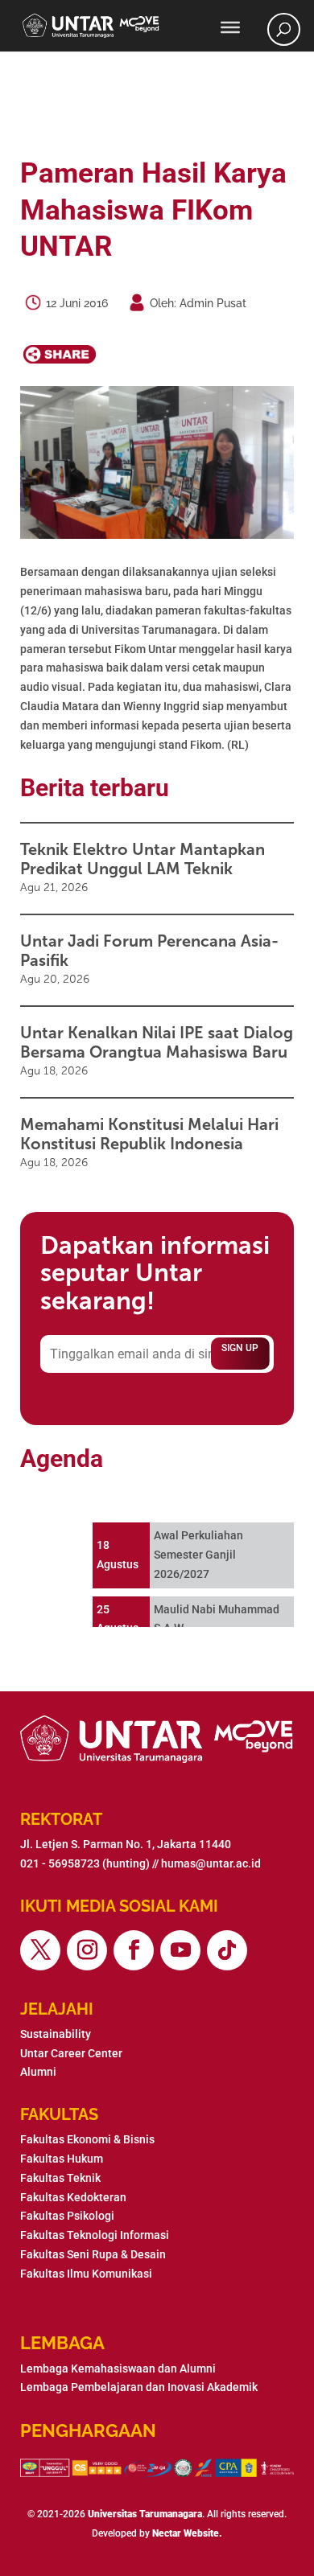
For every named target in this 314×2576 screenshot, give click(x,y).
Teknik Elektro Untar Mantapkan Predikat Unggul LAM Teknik (143, 859)
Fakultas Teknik (60, 2178)
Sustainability (56, 2034)
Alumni (38, 2072)
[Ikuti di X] (40, 1950)
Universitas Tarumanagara (145, 2514)
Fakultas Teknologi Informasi (95, 2235)
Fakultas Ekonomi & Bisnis (87, 2139)
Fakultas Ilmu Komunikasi (86, 2274)
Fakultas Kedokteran (73, 2197)
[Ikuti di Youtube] (180, 1950)
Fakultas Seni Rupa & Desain (93, 2254)
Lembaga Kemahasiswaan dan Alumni (118, 2369)
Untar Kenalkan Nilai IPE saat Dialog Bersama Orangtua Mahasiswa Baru (157, 1042)
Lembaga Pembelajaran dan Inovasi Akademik (139, 2387)
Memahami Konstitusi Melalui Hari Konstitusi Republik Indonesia (149, 1134)
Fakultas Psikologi (67, 2216)
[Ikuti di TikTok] (227, 1950)
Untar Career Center (71, 2053)
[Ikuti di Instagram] (87, 1950)
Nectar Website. (187, 2533)
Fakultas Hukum (62, 2159)
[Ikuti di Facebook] (134, 1950)
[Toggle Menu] (230, 27)
